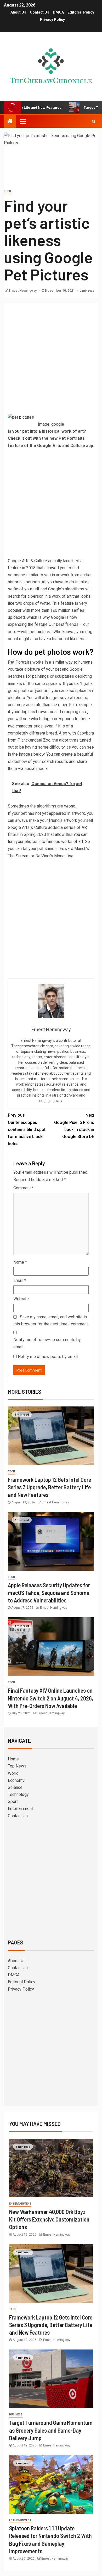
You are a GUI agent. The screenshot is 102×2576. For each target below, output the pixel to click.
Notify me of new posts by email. (48, 1357)
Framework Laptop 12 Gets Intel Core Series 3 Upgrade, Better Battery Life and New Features (49, 1487)
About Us (18, 12)
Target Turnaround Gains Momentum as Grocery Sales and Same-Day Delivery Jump (51, 2430)
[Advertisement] (51, 360)
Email (20, 1280)
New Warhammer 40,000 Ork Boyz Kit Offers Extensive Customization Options (49, 2219)
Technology (18, 1794)
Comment (24, 1188)
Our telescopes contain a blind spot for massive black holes (27, 1129)
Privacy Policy (52, 20)
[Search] (93, 121)
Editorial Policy (81, 12)
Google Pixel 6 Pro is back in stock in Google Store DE (74, 1126)
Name (20, 1262)
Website (21, 1299)
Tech (7, 191)
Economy (16, 1780)
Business (16, 2415)
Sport (13, 1801)
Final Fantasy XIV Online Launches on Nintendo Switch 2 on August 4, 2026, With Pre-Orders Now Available (50, 1698)
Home (13, 1759)
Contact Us (39, 12)
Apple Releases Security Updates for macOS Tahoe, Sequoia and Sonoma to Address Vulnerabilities (49, 1593)
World (13, 1773)
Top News (17, 1766)
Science (15, 1787)
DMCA (58, 12)
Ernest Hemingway (23, 291)
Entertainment (20, 1809)
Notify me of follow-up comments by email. (47, 1343)
